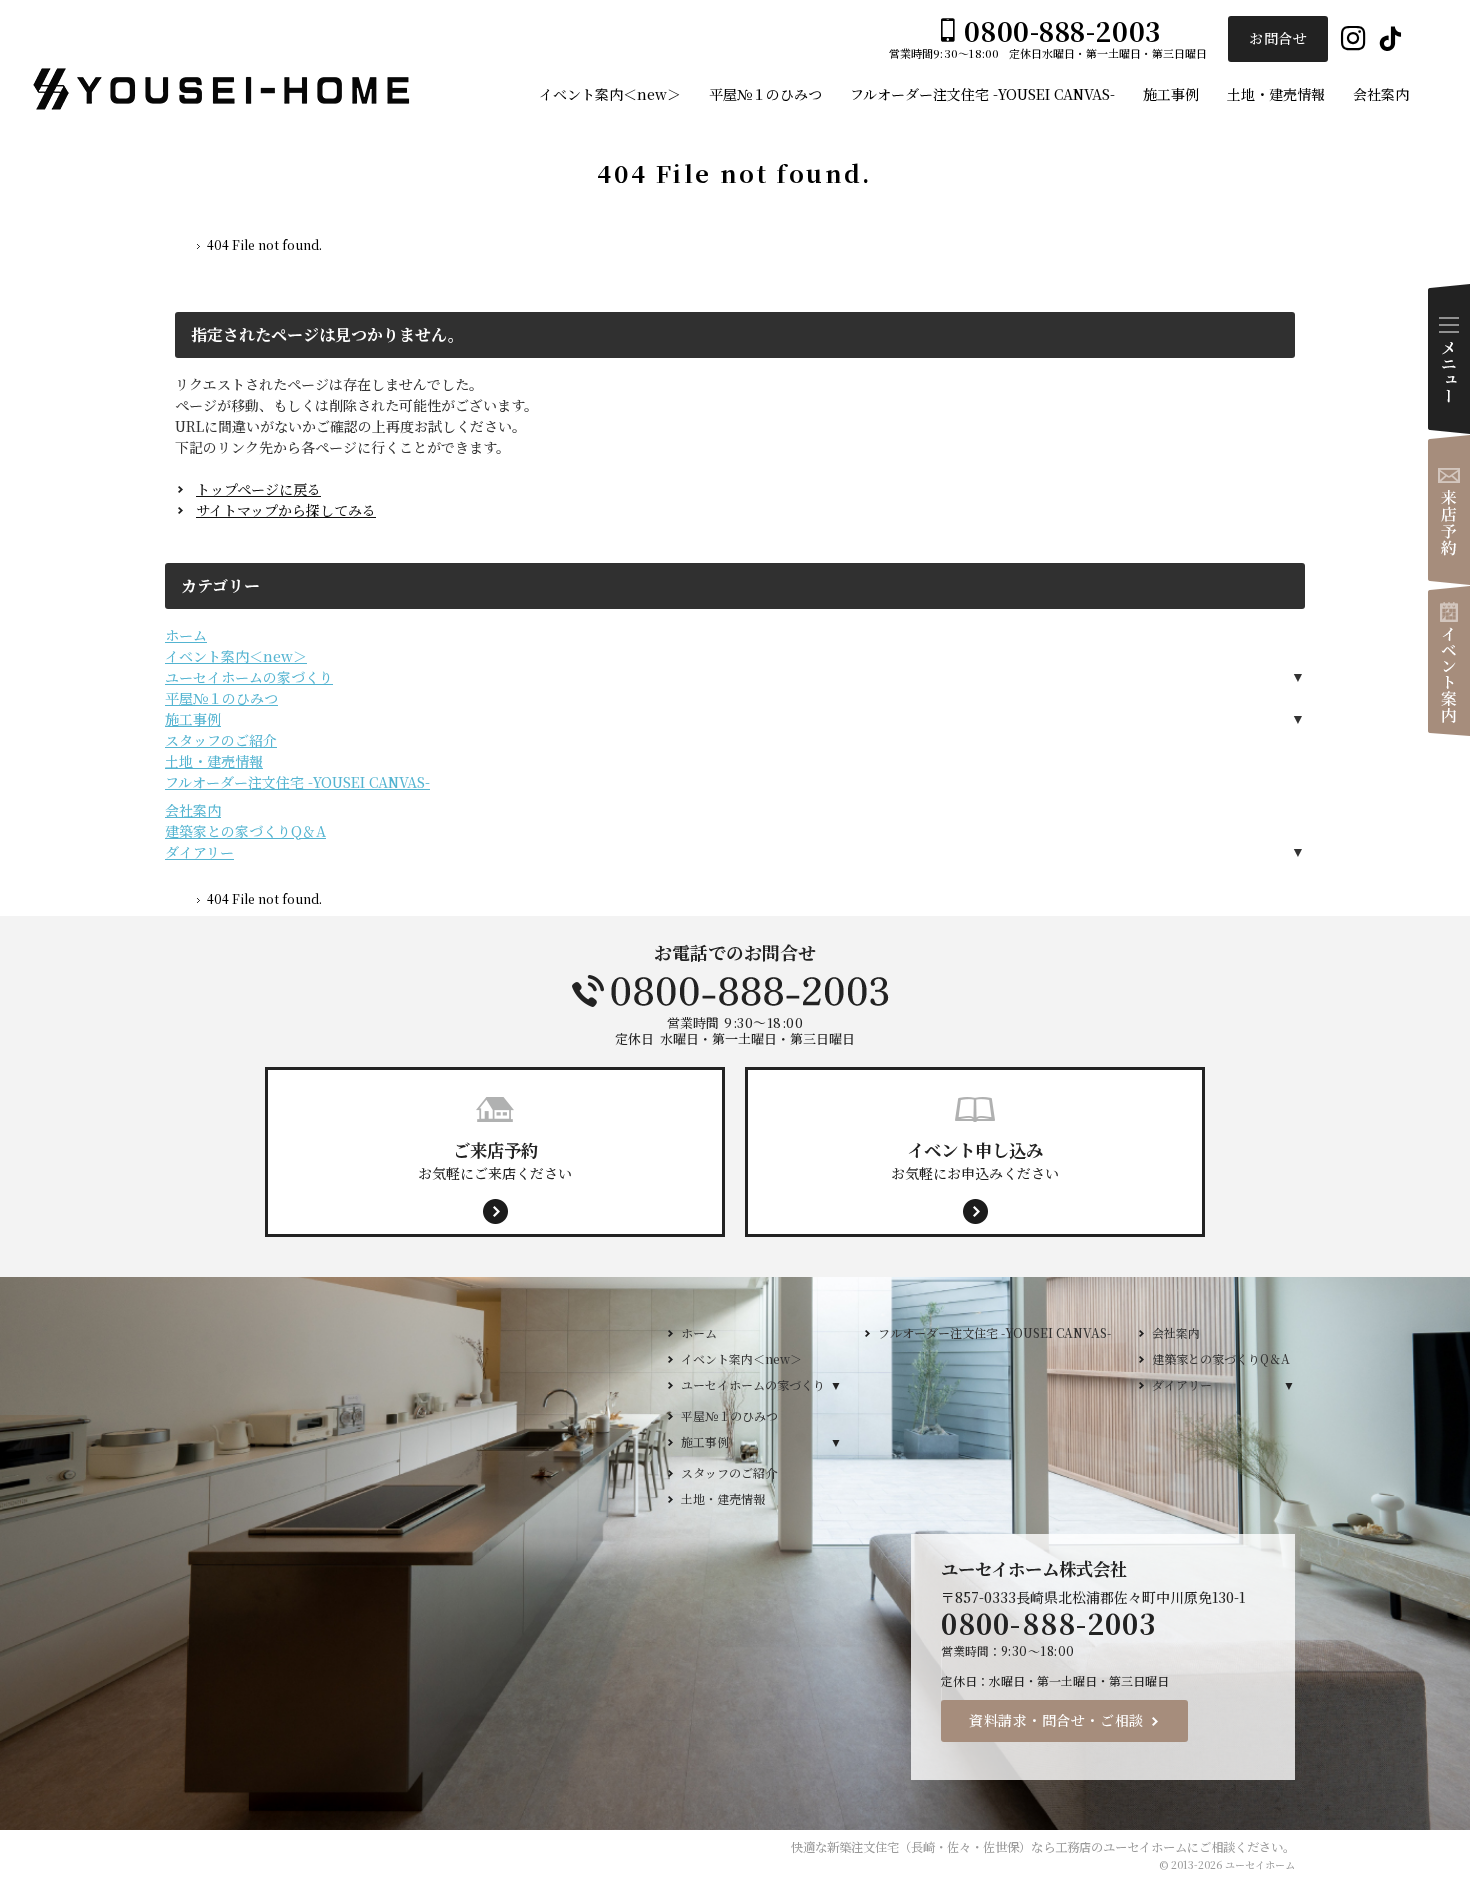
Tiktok (1390, 39)
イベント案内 (1449, 661)
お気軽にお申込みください (975, 1160)
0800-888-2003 (735, 991)
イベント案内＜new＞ (236, 656)
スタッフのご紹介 (221, 740)
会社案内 (193, 810)
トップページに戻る (258, 489)
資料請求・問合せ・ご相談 (1056, 1720)
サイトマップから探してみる (286, 510)
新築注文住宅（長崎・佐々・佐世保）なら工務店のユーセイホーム (1007, 1847)
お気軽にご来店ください (495, 1160)
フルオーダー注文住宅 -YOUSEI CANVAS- (297, 782)
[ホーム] (183, 248)
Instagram (1353, 39)
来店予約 (1449, 510)
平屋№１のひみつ (221, 698)
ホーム (186, 635)
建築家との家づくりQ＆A (245, 831)
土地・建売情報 (214, 761)
